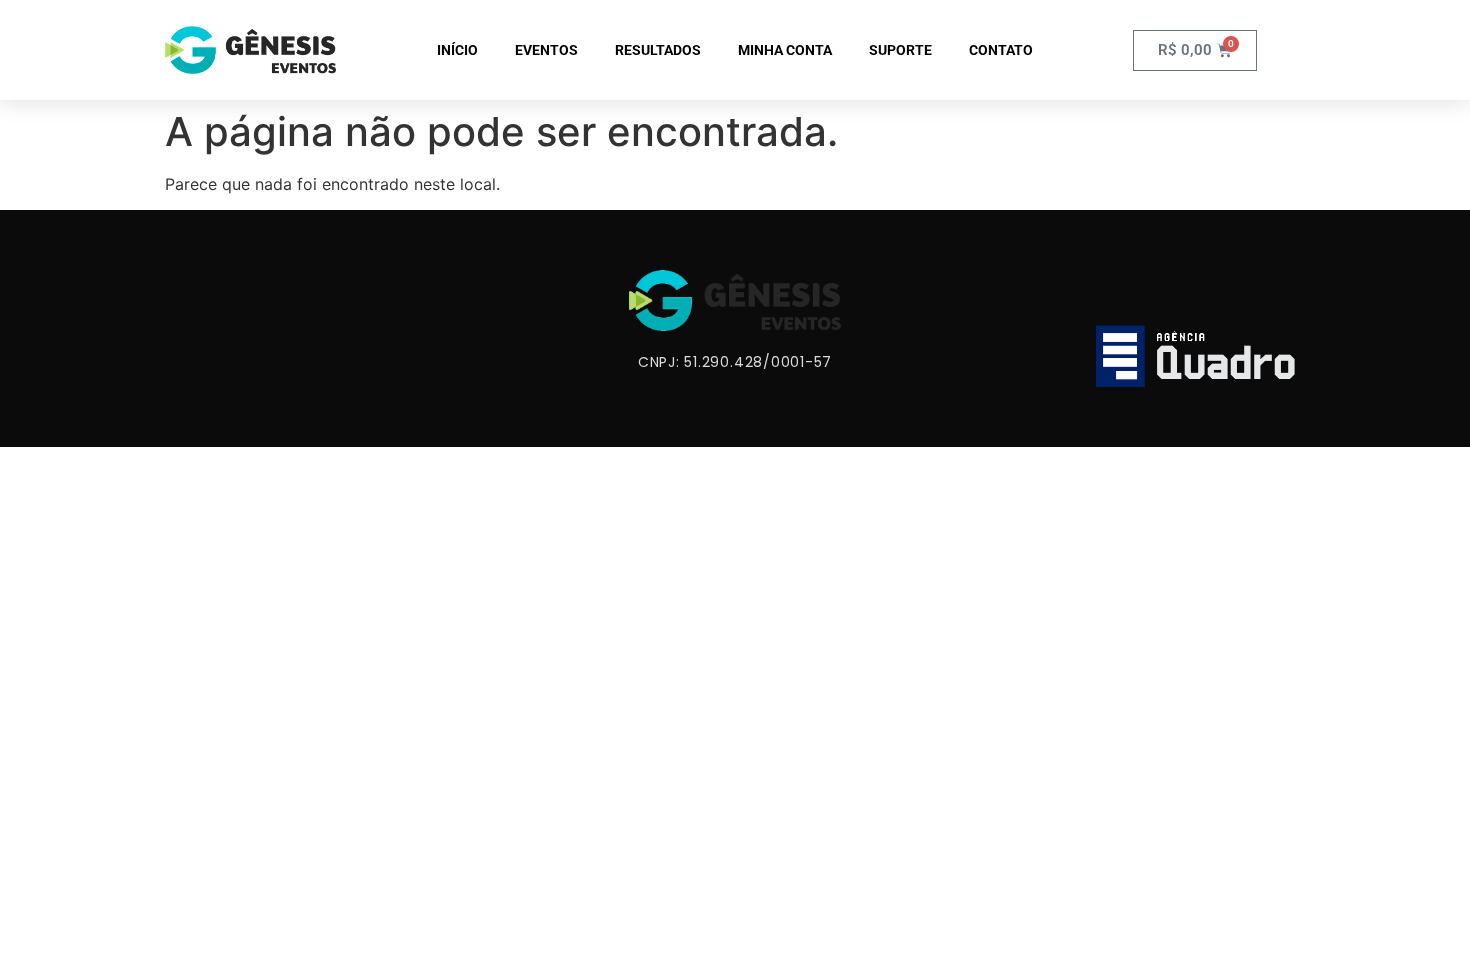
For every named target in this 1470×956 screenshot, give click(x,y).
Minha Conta (785, 50)
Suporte (900, 50)
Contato (1001, 50)
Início (457, 50)
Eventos (546, 50)
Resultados (658, 50)
